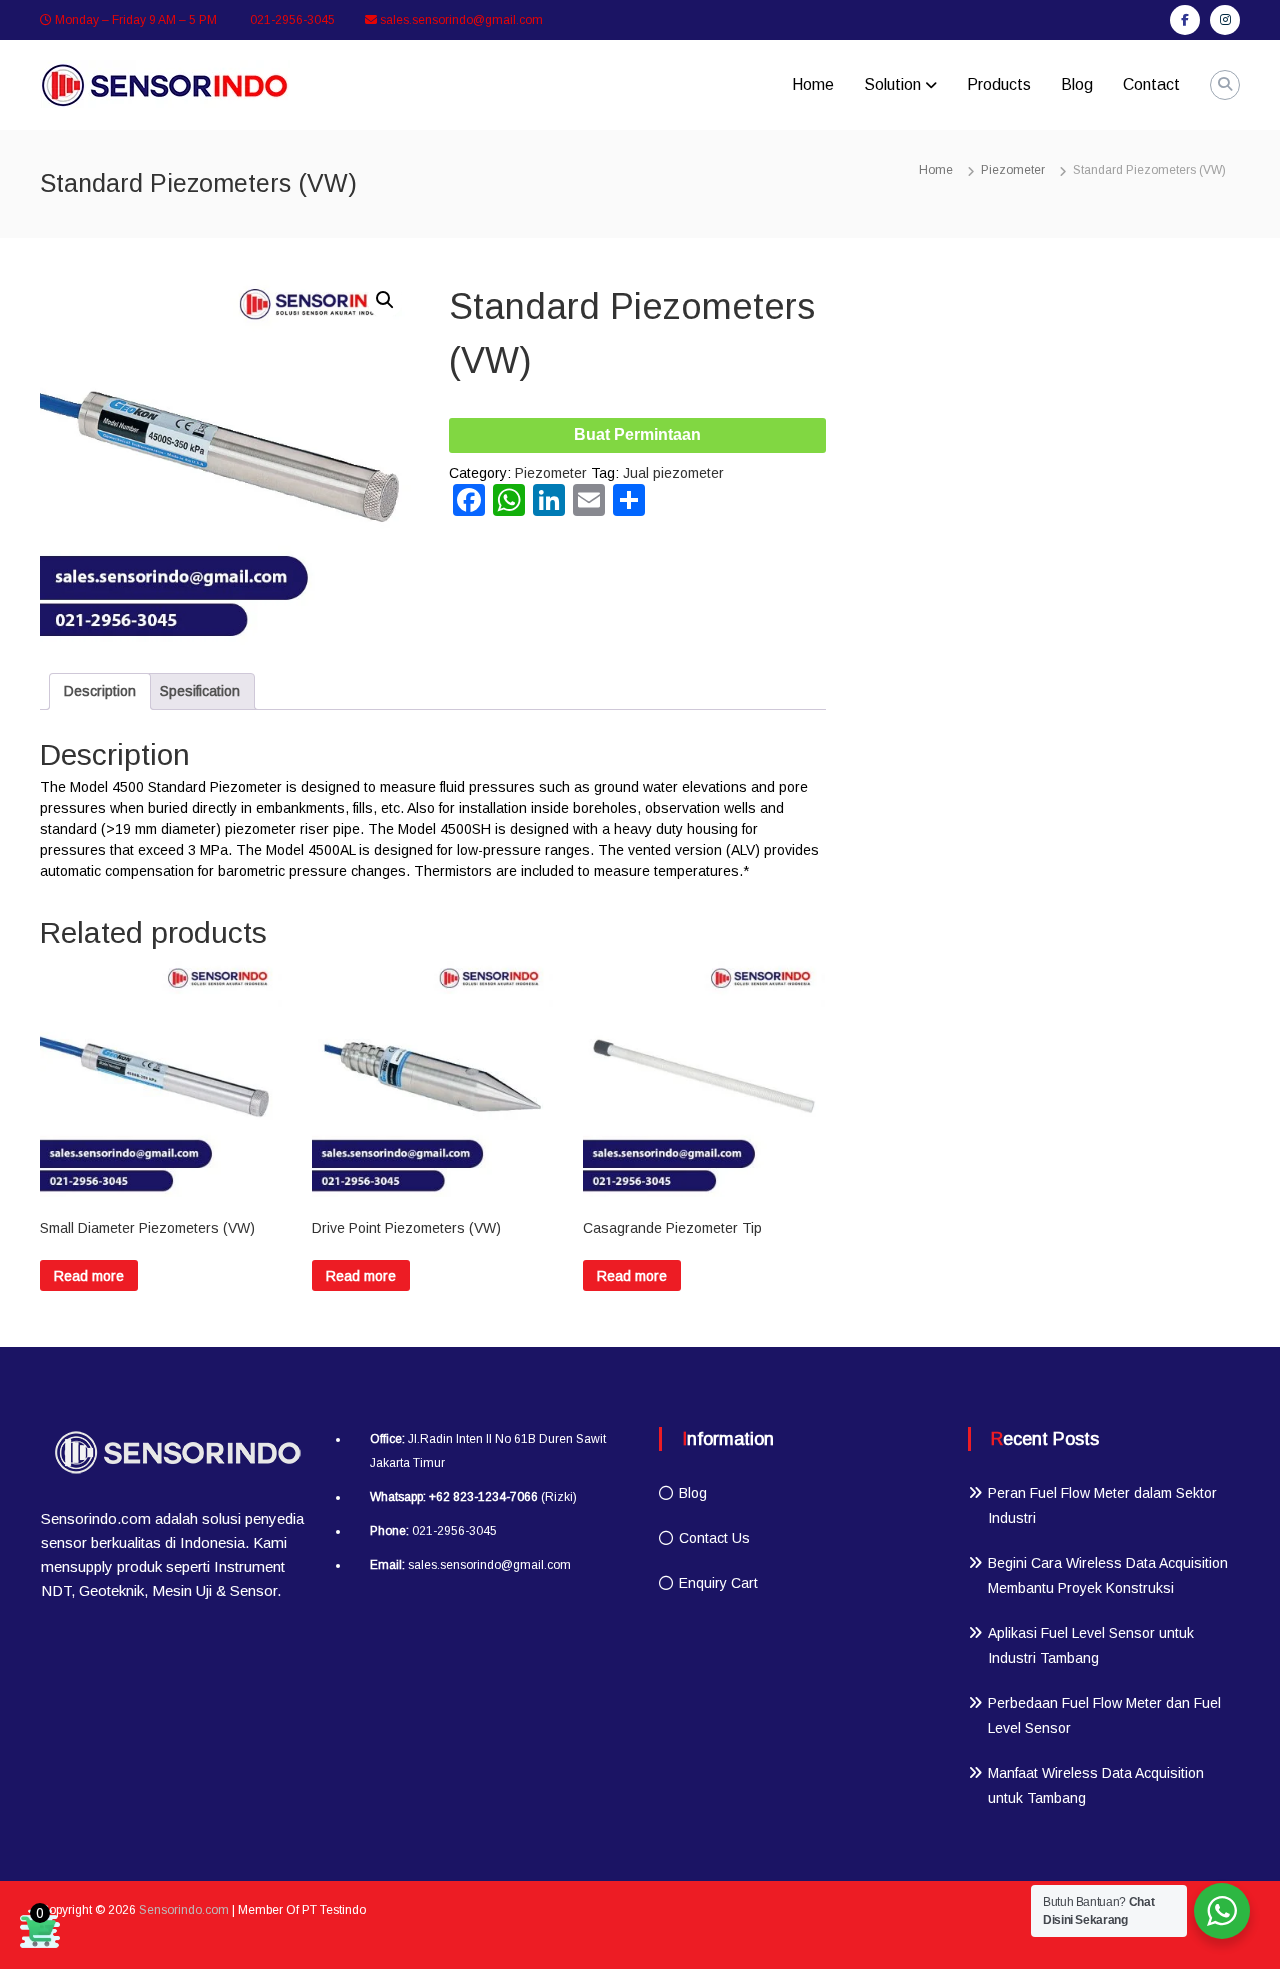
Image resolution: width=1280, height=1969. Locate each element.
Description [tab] (100, 691)
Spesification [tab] (200, 691)
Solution (892, 84)
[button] (385, 300)
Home (813, 84)
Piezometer (1013, 170)
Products (999, 84)
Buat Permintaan (637, 434)
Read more (89, 1276)
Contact (1151, 84)
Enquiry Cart (718, 1583)
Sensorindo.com (184, 1910)
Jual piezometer (673, 473)
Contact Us (714, 1538)
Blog (1077, 84)
